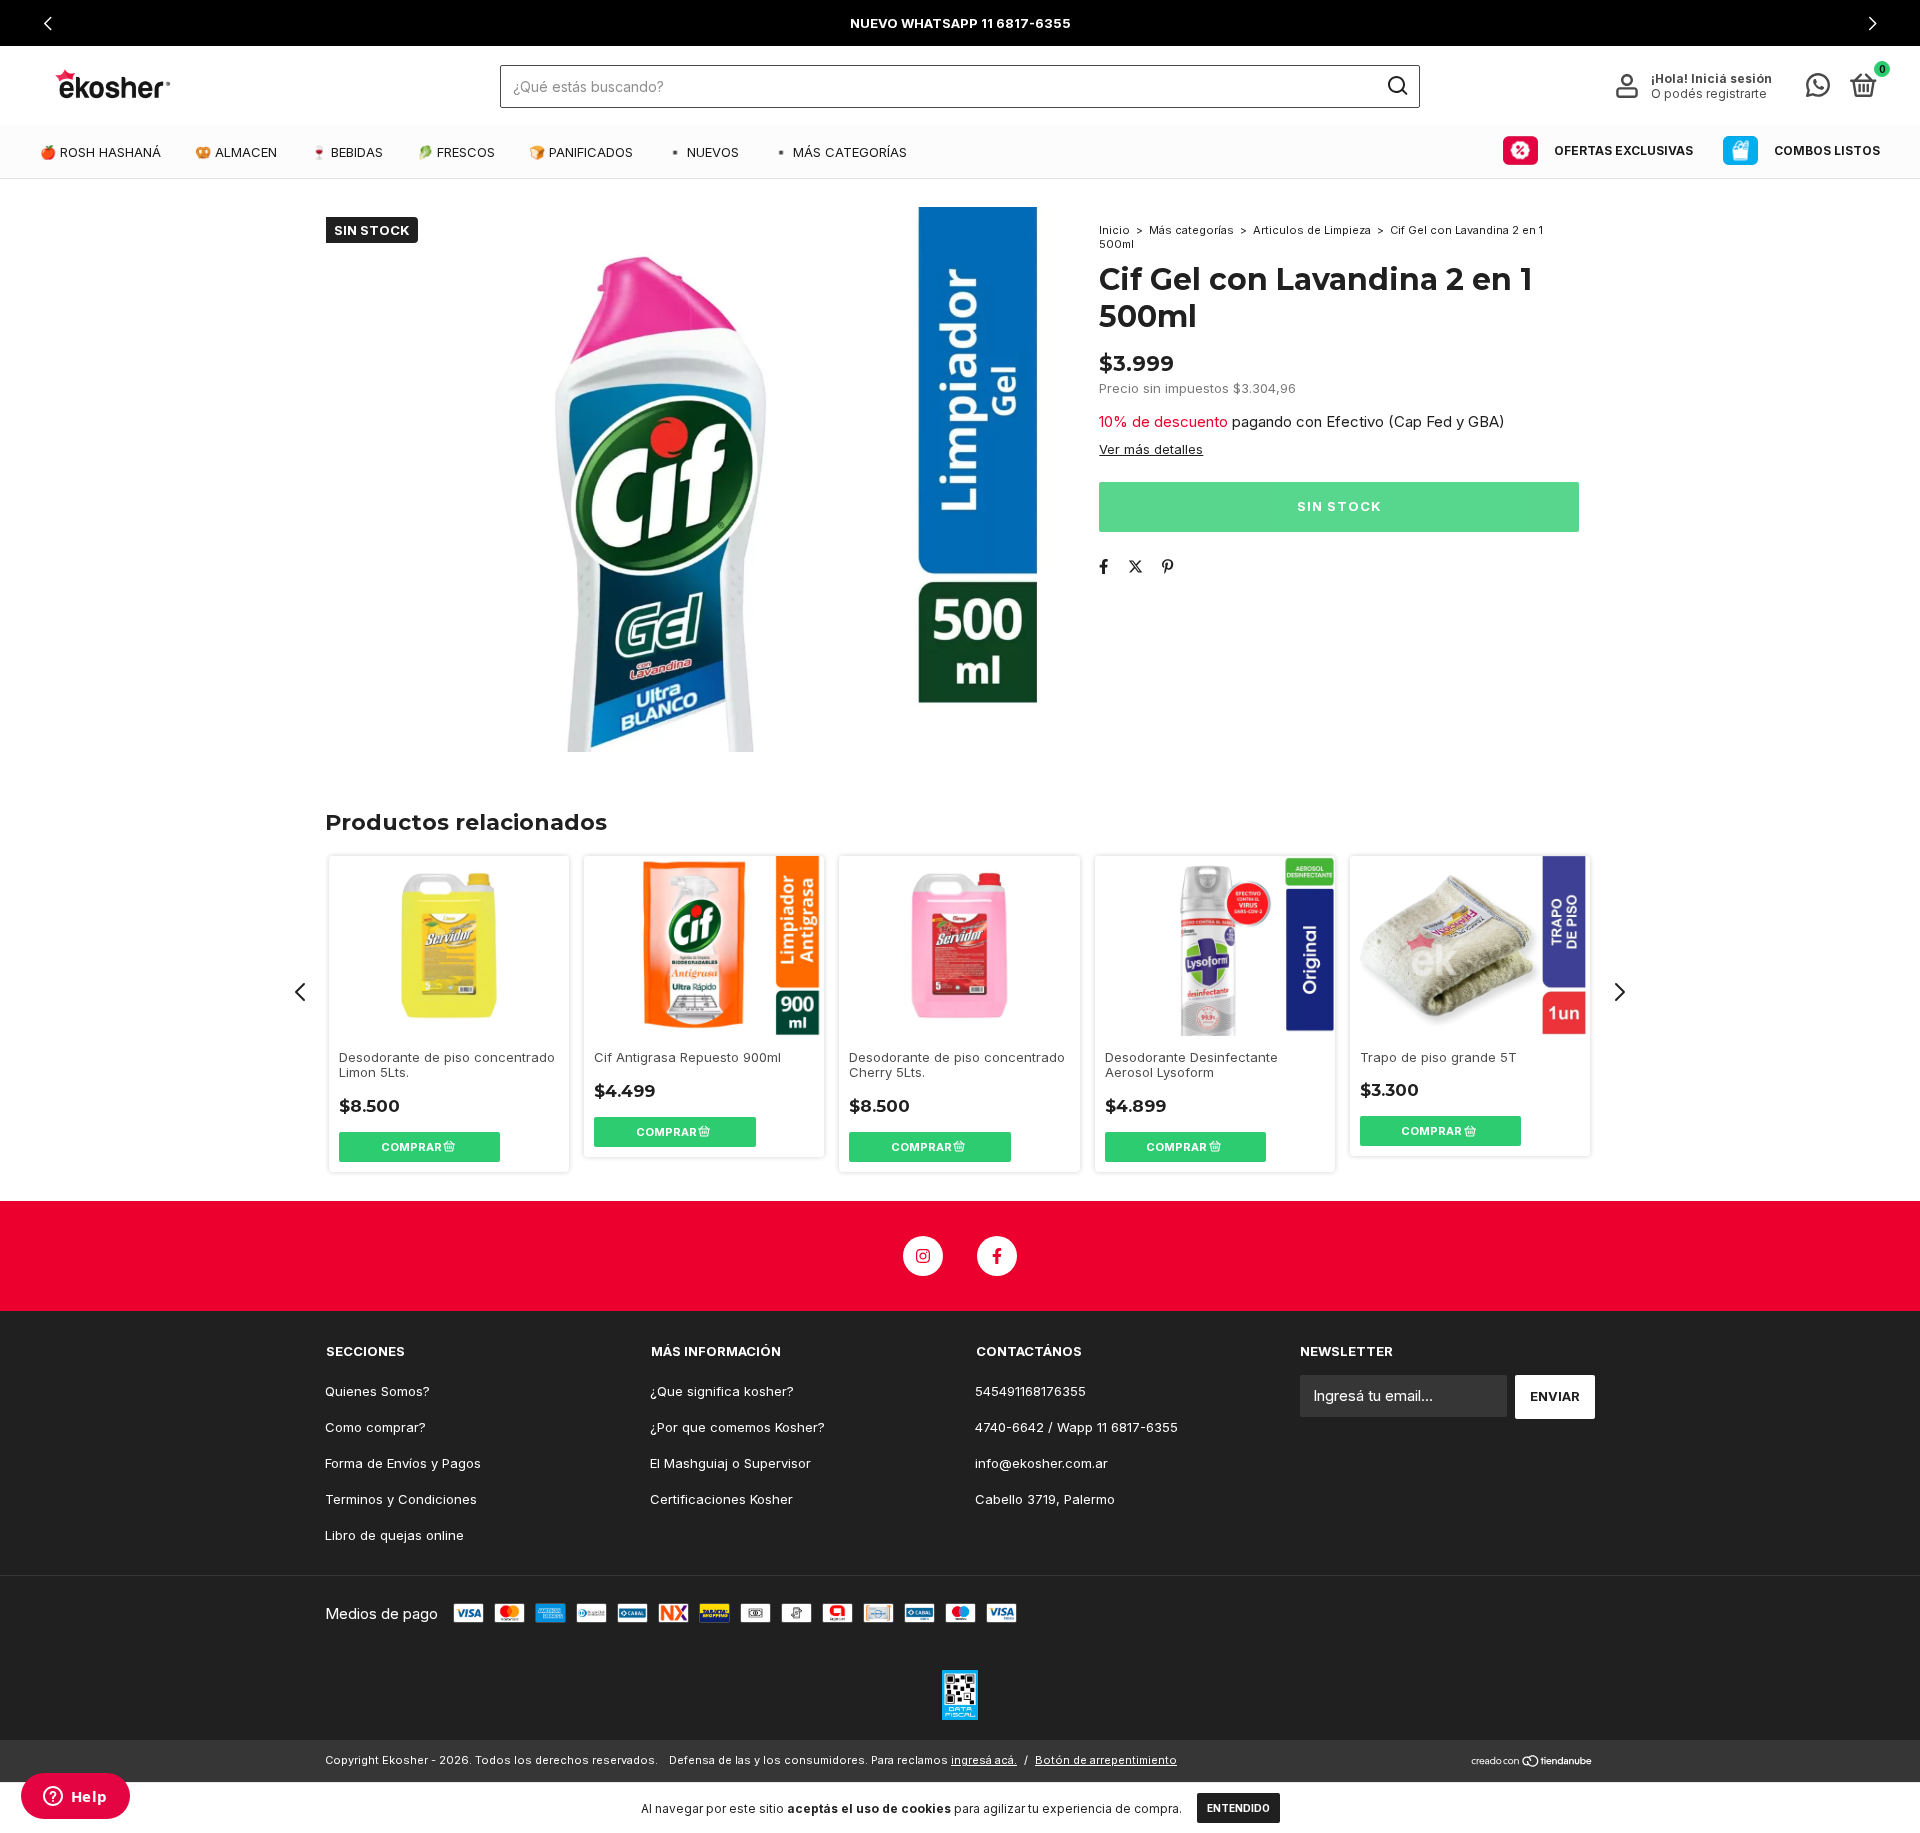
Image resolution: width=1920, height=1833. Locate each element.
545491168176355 (1030, 1391)
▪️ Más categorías (840, 152)
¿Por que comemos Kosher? (737, 1427)
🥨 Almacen (236, 152)
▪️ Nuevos (703, 152)
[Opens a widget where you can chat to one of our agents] (75, 1798)
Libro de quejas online (394, 1535)
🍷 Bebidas (347, 152)
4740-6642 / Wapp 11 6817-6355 (1076, 1427)
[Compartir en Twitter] (1135, 566)
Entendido (1238, 1808)
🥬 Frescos (456, 152)
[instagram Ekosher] (923, 1256)
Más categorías (1191, 230)
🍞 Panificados (581, 152)
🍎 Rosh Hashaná (100, 152)
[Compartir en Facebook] (1103, 566)
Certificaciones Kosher (721, 1499)
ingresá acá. (984, 1760)
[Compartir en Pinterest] (1167, 566)
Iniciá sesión (1731, 78)
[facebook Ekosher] (997, 1256)
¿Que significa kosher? (722, 1391)
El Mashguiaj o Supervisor (730, 1463)
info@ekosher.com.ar (1041, 1463)
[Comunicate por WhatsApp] (1818, 89)
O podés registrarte (1709, 93)
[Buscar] (1396, 86)
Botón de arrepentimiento (1106, 1760)
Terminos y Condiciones (401, 1499)
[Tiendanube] (1532, 1762)
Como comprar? (375, 1427)
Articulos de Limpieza (1312, 230)
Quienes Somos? (377, 1391)
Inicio (1114, 230)
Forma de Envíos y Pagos (403, 1463)
